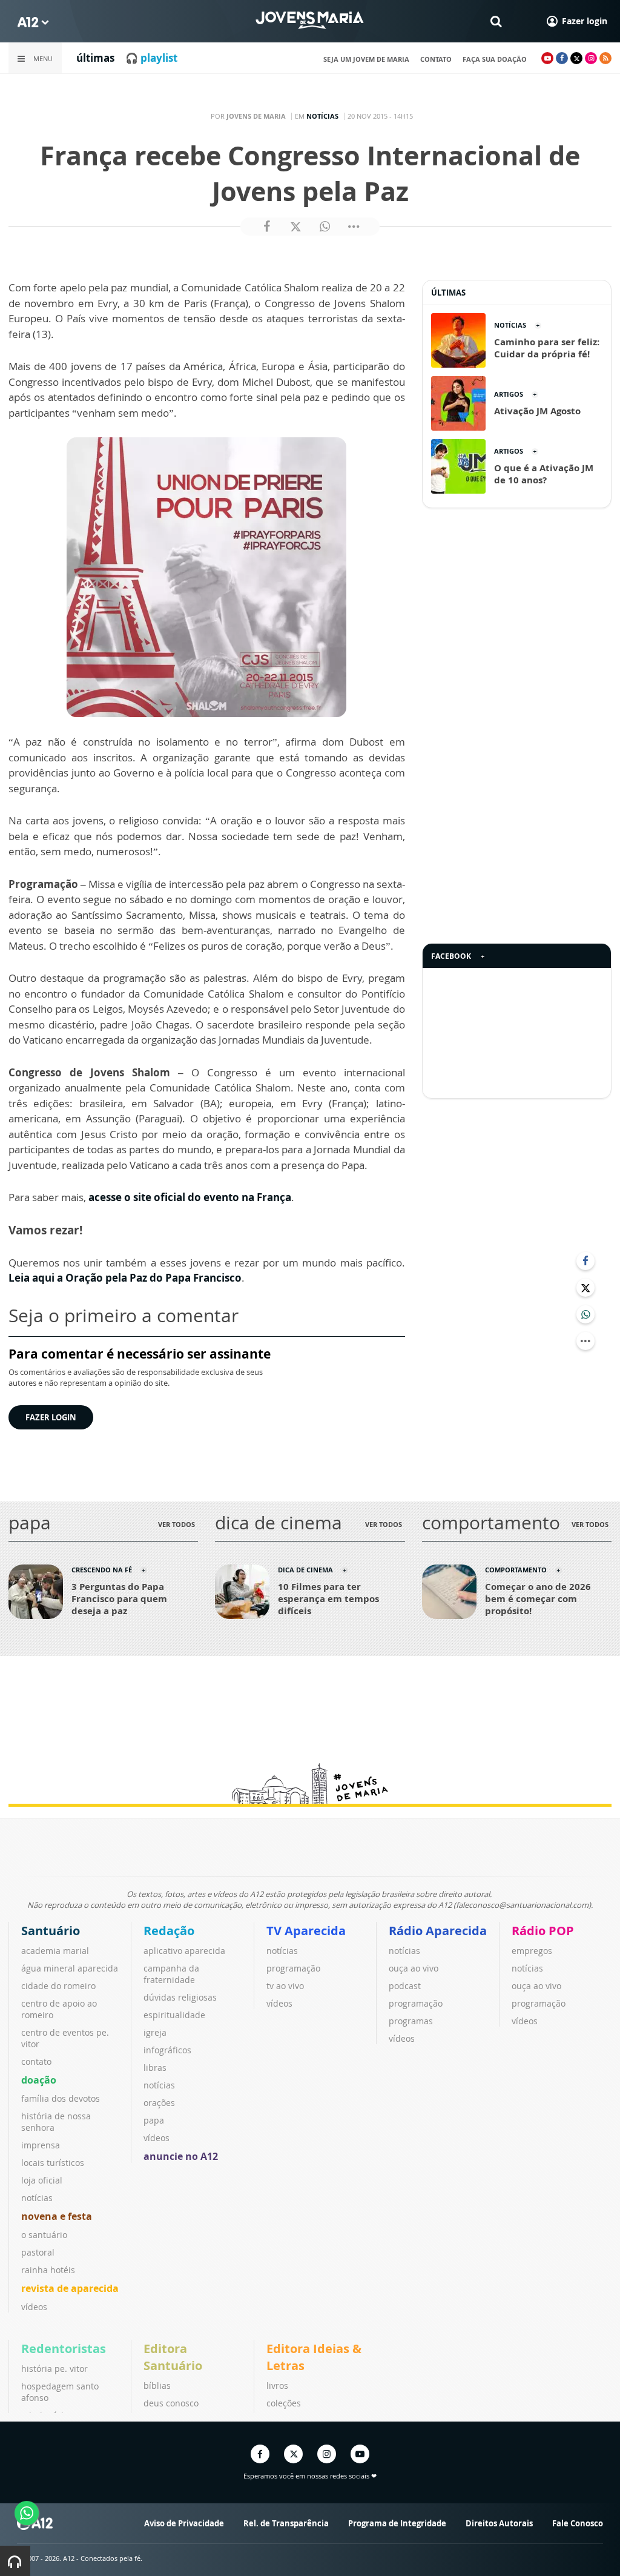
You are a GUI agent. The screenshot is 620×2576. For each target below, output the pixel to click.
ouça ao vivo (414, 1968)
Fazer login (51, 1417)
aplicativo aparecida (184, 1951)
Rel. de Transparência (286, 2523)
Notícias (322, 116)
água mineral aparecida (70, 1968)
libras (155, 2068)
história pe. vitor (54, 2369)
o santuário (44, 2235)
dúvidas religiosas (180, 1997)
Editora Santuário (173, 2357)
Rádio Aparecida (438, 1931)
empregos (532, 1951)
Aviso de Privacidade (184, 2523)
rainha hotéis (48, 2270)
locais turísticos (53, 2163)
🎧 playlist (151, 58)
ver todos (176, 1524)
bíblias (157, 2386)
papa (154, 2120)
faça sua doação (495, 59)
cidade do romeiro (58, 1986)
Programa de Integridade (397, 2523)
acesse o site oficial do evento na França (190, 1197)
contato (436, 59)
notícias (37, 2198)
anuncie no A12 (181, 2156)
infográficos (167, 2050)
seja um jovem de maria (366, 59)
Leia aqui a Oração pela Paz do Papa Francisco (125, 1278)
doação (39, 2080)
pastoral (38, 2252)
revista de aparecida (70, 2288)
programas (411, 2021)
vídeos (34, 2307)
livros (277, 2386)
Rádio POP (543, 1931)
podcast (405, 1986)
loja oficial (42, 2180)
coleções (284, 2403)
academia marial (55, 1951)
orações (159, 2103)
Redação (169, 1931)
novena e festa (57, 2216)
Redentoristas (64, 2349)
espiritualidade (174, 2015)
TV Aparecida (306, 1931)
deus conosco (171, 2403)
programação (293, 1968)
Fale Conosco (578, 2523)
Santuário (51, 1931)
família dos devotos (61, 2098)
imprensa (41, 2145)
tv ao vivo (285, 1986)
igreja (155, 2032)
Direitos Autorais (499, 2523)
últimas (95, 58)
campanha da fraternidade (171, 1974)
